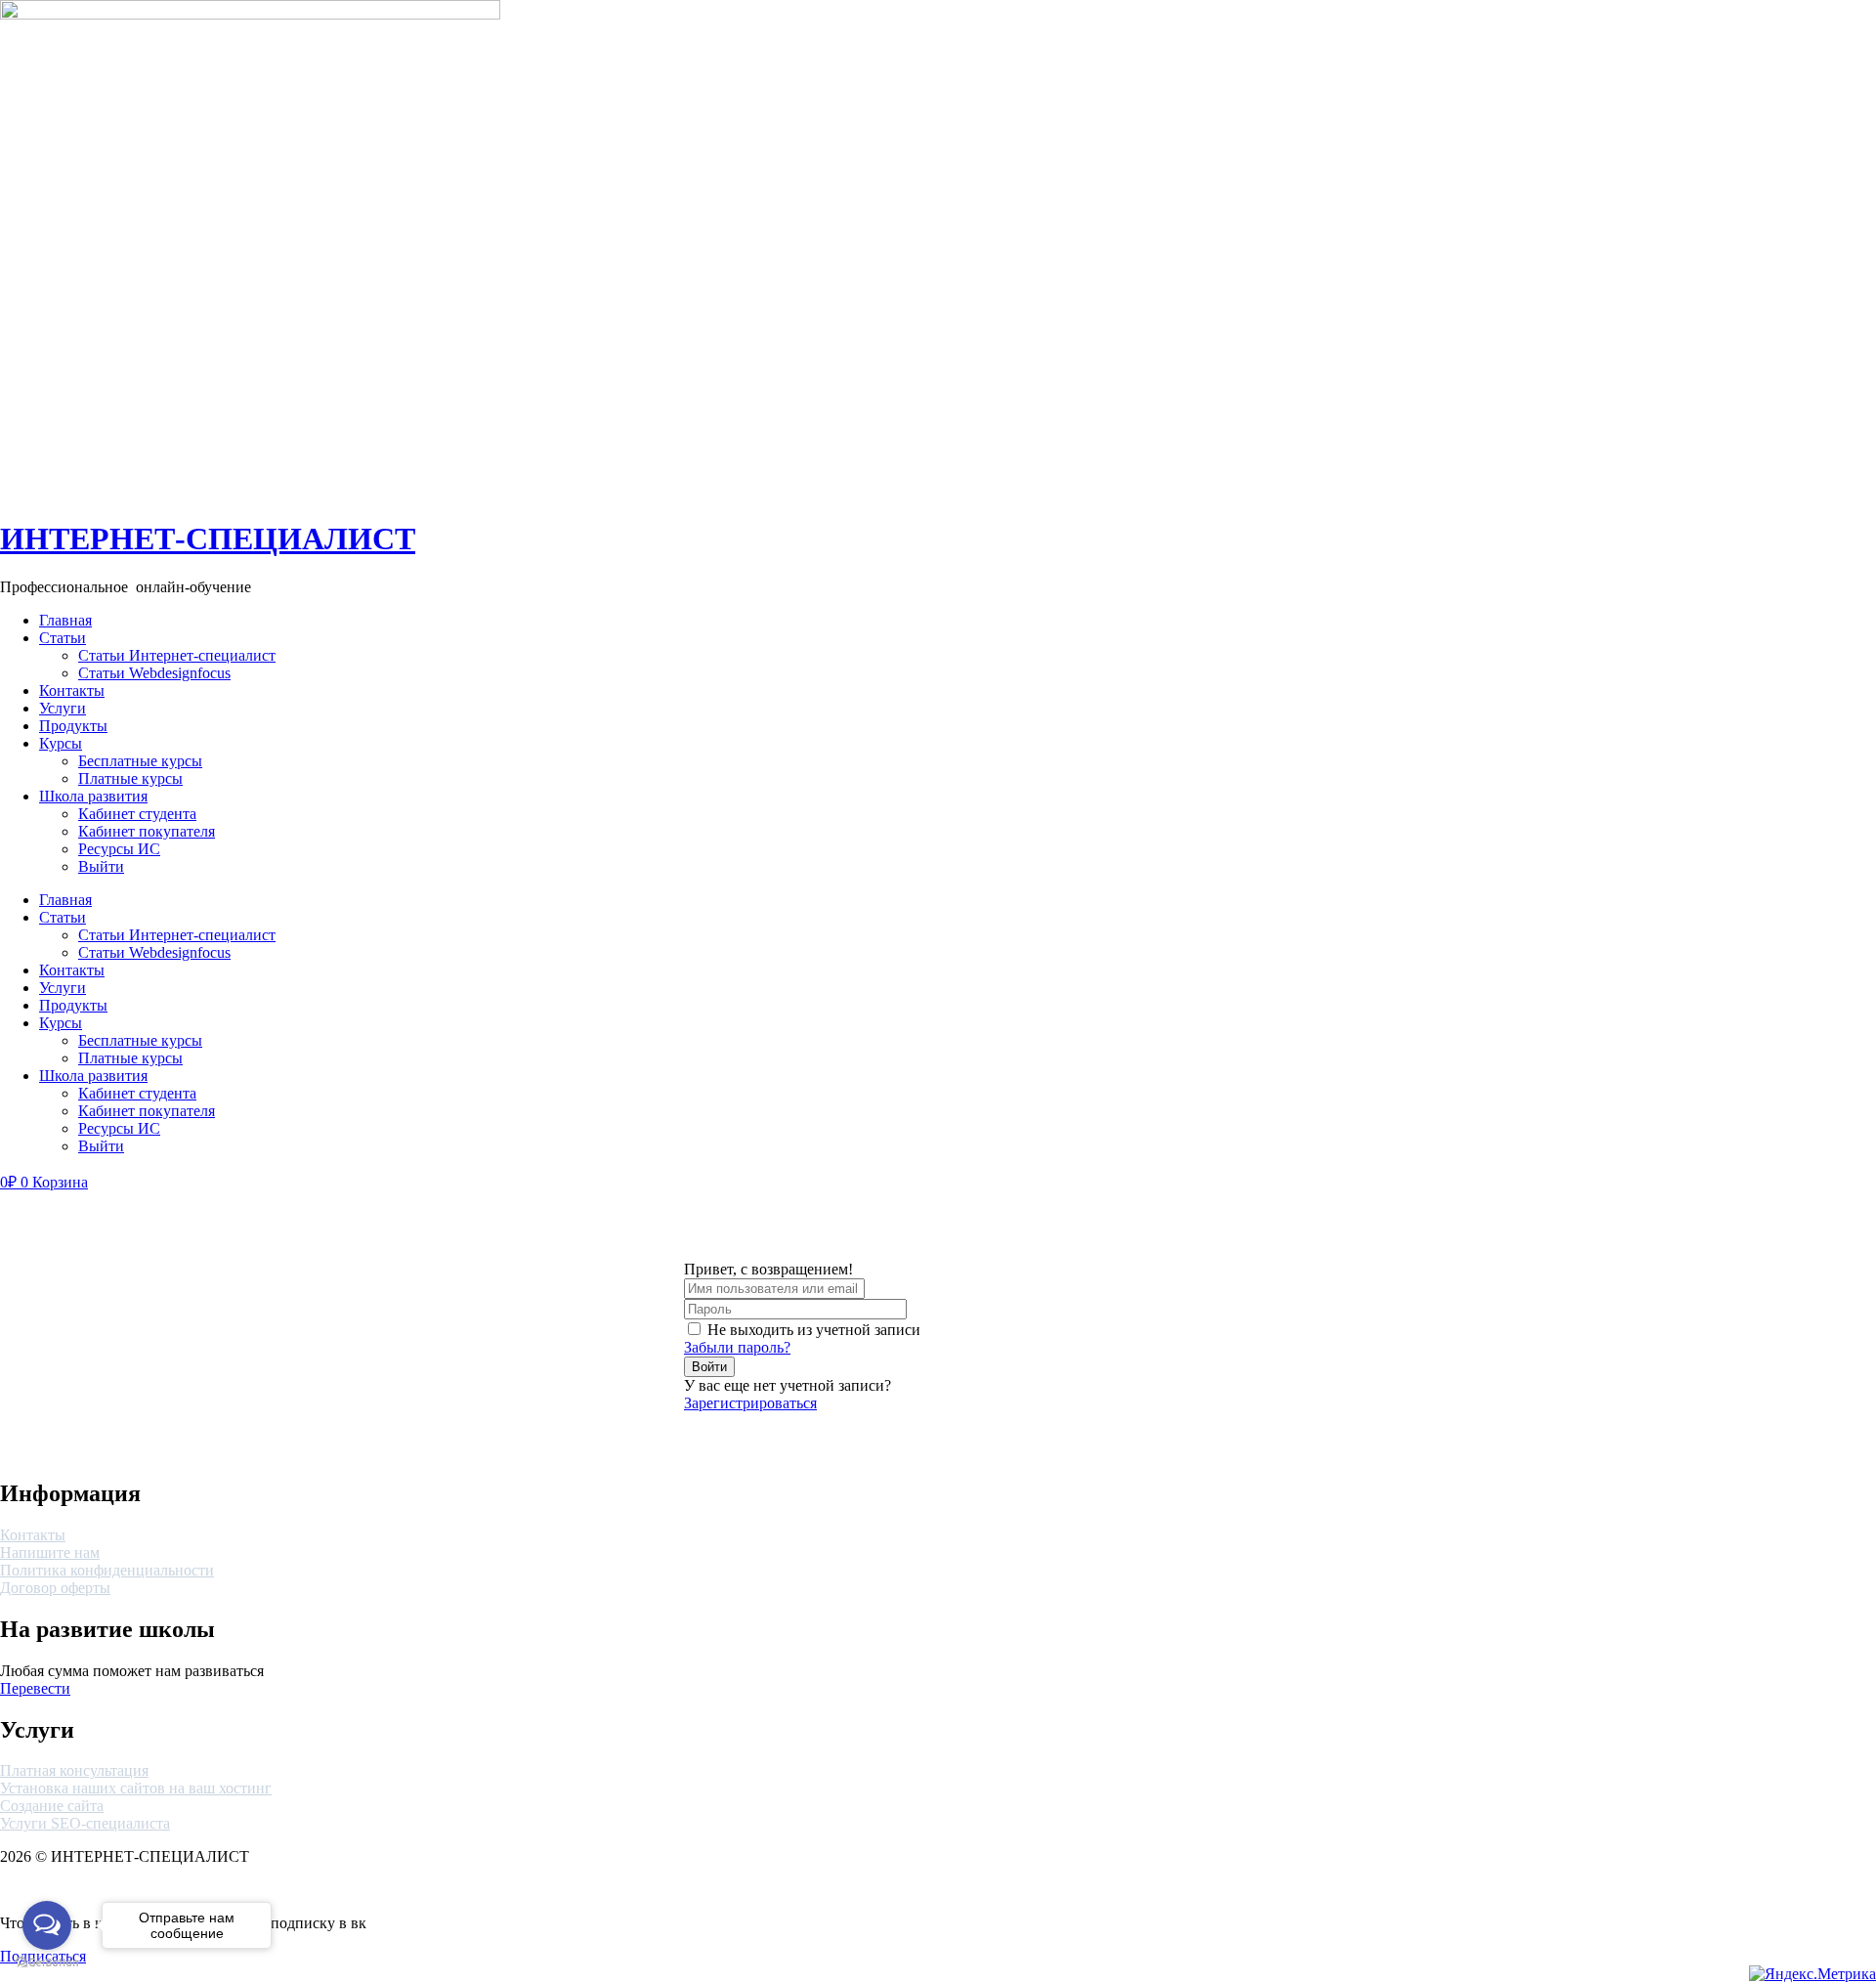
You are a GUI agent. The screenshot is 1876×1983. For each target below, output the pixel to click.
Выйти (101, 866)
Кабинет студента (137, 814)
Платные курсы (130, 778)
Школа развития (93, 796)
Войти (709, 1367)
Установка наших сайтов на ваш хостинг (136, 1788)
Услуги (63, 708)
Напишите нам (50, 1552)
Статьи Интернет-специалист (177, 655)
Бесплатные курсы (140, 761)
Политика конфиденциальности (107, 1570)
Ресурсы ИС (119, 849)
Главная (65, 620)
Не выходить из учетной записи (814, 1330)
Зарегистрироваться (750, 1403)
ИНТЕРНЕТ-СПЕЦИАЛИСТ (208, 539)
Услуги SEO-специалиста (85, 1823)
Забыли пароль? (737, 1347)
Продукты (73, 726)
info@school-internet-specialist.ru (1772, 638)
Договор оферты (55, 1588)
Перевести (35, 1688)
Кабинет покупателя (147, 831)
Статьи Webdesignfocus (154, 673)
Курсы (61, 743)
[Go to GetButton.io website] (47, 1963)
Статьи (63, 638)
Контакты (72, 690)
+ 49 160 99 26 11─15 (1735, 620)
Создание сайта (52, 1806)
